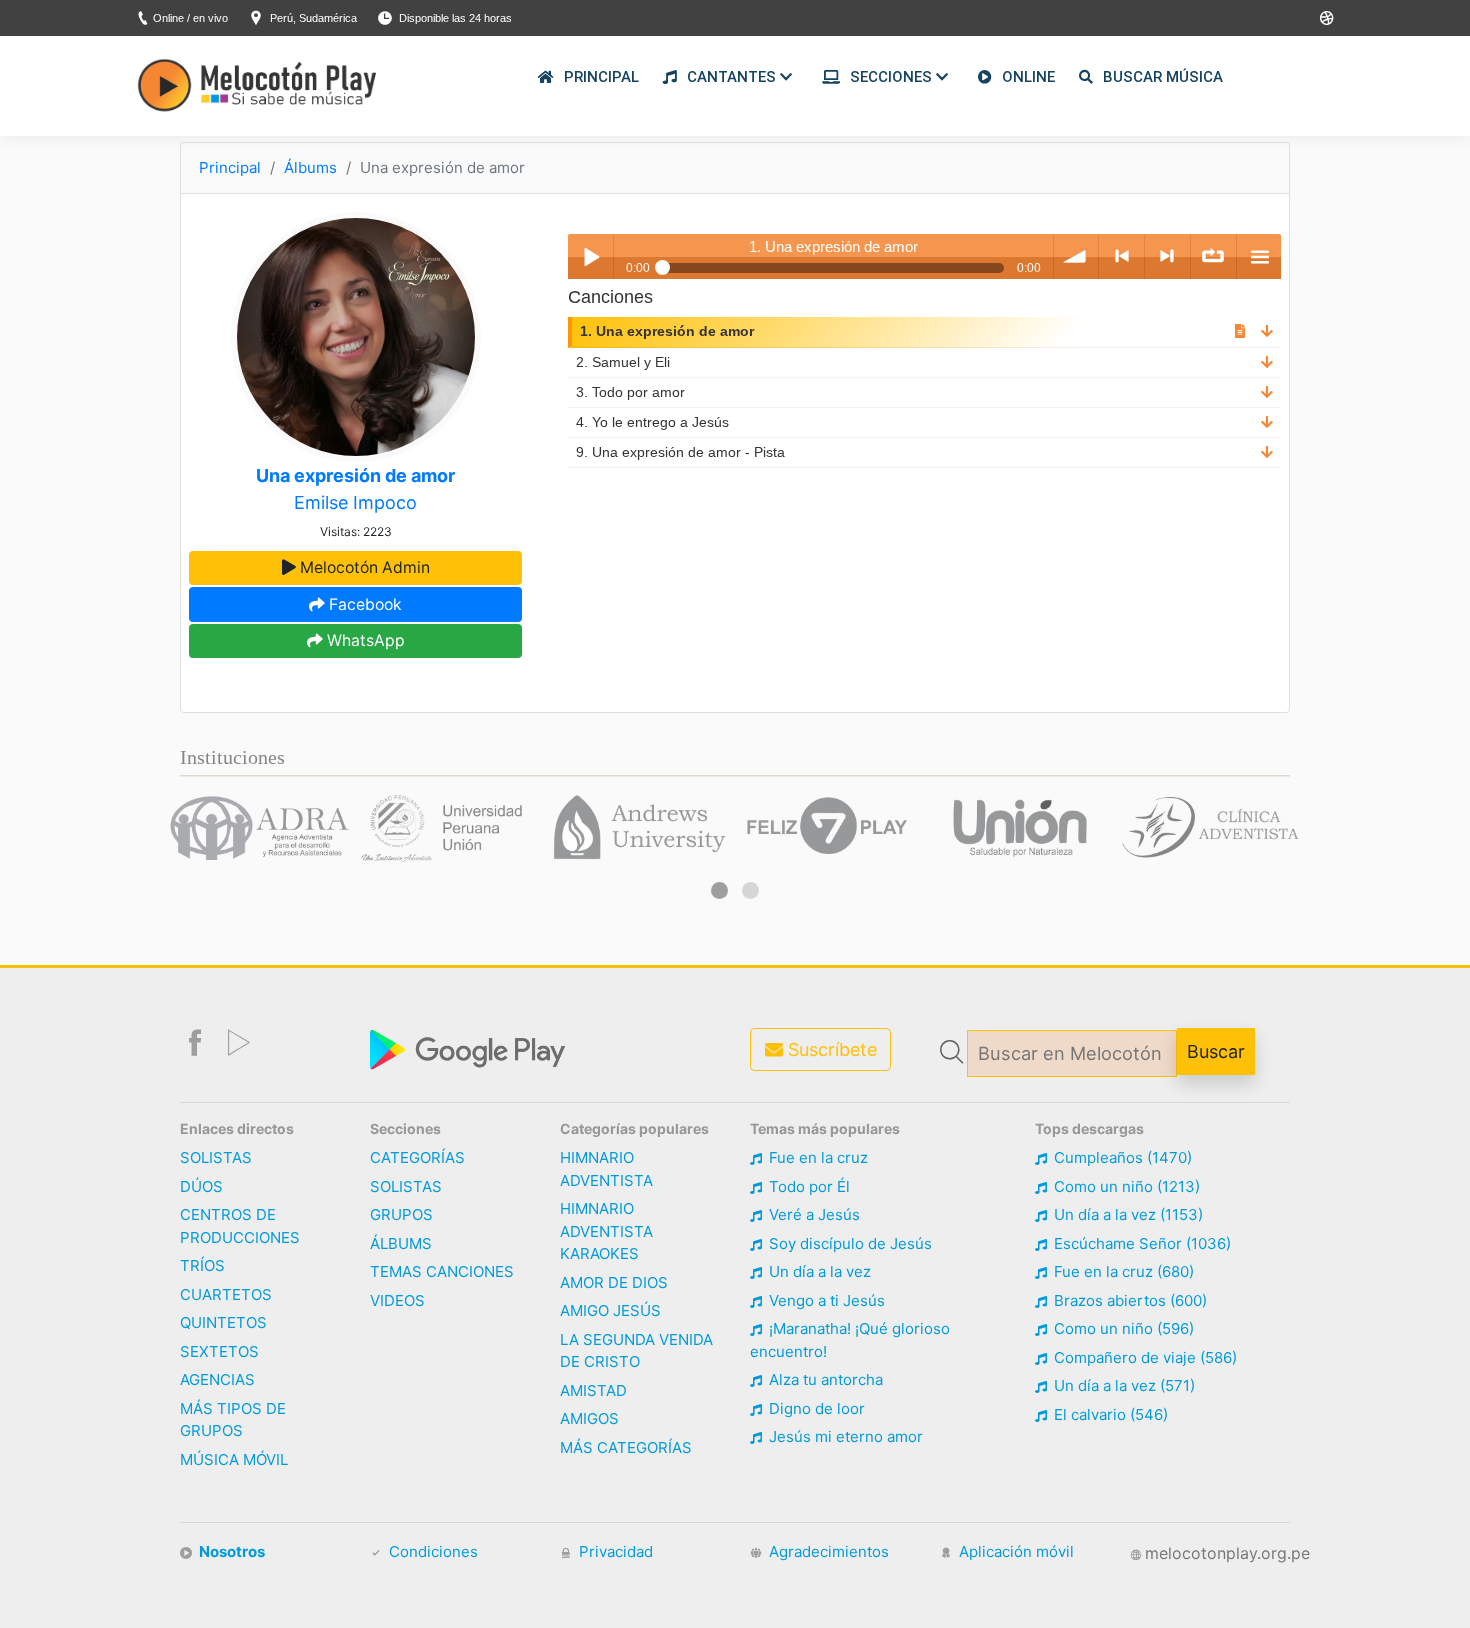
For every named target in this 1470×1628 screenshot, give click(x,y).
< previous (1121, 256)
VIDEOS (397, 1300)
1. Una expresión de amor (667, 331)
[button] (719, 890)
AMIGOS (589, 1418)
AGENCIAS (217, 1379)
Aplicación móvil (1014, 1551)
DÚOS (201, 1186)
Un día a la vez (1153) (1126, 1214)
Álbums (310, 167)
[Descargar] (1267, 331)
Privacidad (614, 1551)
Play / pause (590, 256)
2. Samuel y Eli (623, 362)
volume (1076, 256)
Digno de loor (815, 1408)
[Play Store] (1327, 18)
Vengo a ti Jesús (825, 1300)
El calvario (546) (1109, 1414)
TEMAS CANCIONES (442, 1271)
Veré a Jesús (812, 1214)
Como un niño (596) (1122, 1328)
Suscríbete (830, 1049)
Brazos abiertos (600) (1128, 1300)
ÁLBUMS (401, 1243)
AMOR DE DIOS (614, 1282)
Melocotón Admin (363, 567)
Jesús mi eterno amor (844, 1436)
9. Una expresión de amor (680, 452)
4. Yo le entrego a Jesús (652, 422)
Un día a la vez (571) (1122, 1385)
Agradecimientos (827, 1551)
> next (1167, 256)
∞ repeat (1213, 256)
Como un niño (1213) (1125, 1186)
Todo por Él (807, 1186)
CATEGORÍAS (417, 1157)
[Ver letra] (1240, 331)
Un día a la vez (818, 1271)
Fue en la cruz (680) (1122, 1271)
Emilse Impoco (355, 502)
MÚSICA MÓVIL (234, 1459)
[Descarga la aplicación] (470, 1048)
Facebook (363, 604)
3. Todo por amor (630, 392)
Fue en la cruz (816, 1157)
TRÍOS (202, 1265)
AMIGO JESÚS (610, 1310)
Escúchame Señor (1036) (1140, 1243)
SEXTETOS (219, 1351)
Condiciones (431, 1551)
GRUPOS (401, 1214)
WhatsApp (364, 640)
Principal (230, 167)
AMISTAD (593, 1390)
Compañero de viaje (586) (1143, 1357)
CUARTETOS (226, 1294)
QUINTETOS (223, 1322)
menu (1259, 256)
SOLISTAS (216, 1157)
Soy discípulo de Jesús (848, 1243)
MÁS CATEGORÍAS (626, 1447)
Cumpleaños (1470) (1121, 1157)
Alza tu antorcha (824, 1379)
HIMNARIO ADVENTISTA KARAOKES (606, 1231)
